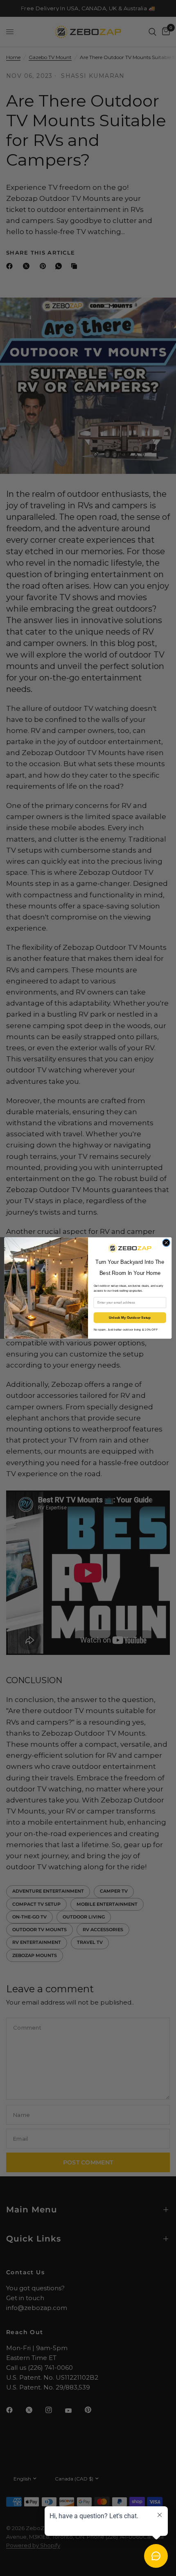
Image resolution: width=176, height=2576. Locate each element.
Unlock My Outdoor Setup (130, 1318)
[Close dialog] (166, 1243)
